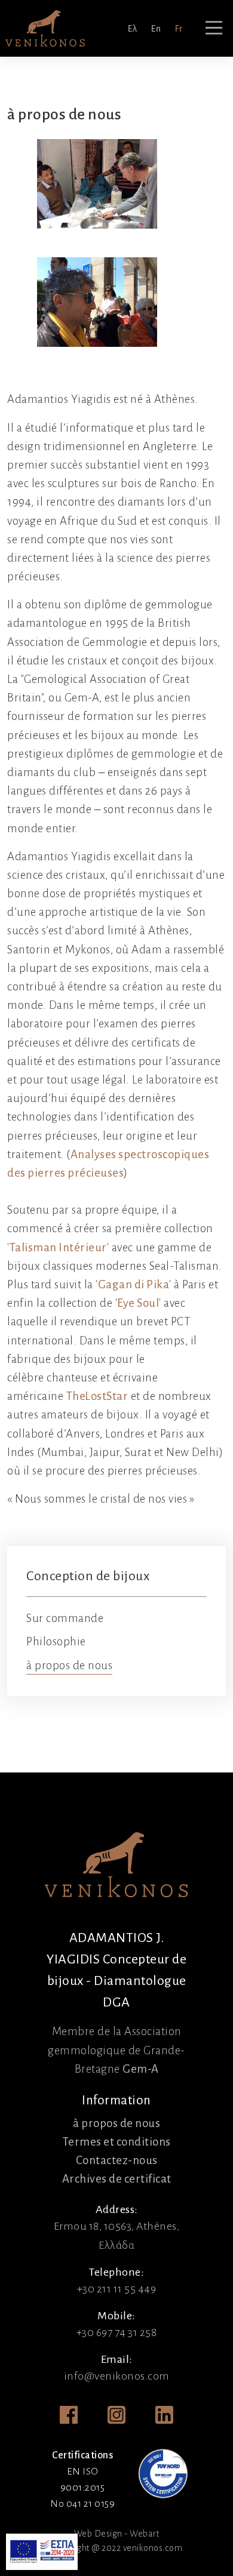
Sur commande (65, 1618)
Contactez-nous (117, 2160)
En (156, 29)
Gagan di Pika (134, 1284)
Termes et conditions (117, 2142)
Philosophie (56, 1641)
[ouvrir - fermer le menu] (214, 28)
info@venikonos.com (117, 2376)
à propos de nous (69, 1665)
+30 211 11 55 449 (117, 2289)
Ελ (132, 29)
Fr (179, 29)
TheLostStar (97, 1396)
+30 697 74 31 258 (117, 2332)
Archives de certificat (117, 2179)
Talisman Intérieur (58, 1247)
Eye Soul (138, 1303)
